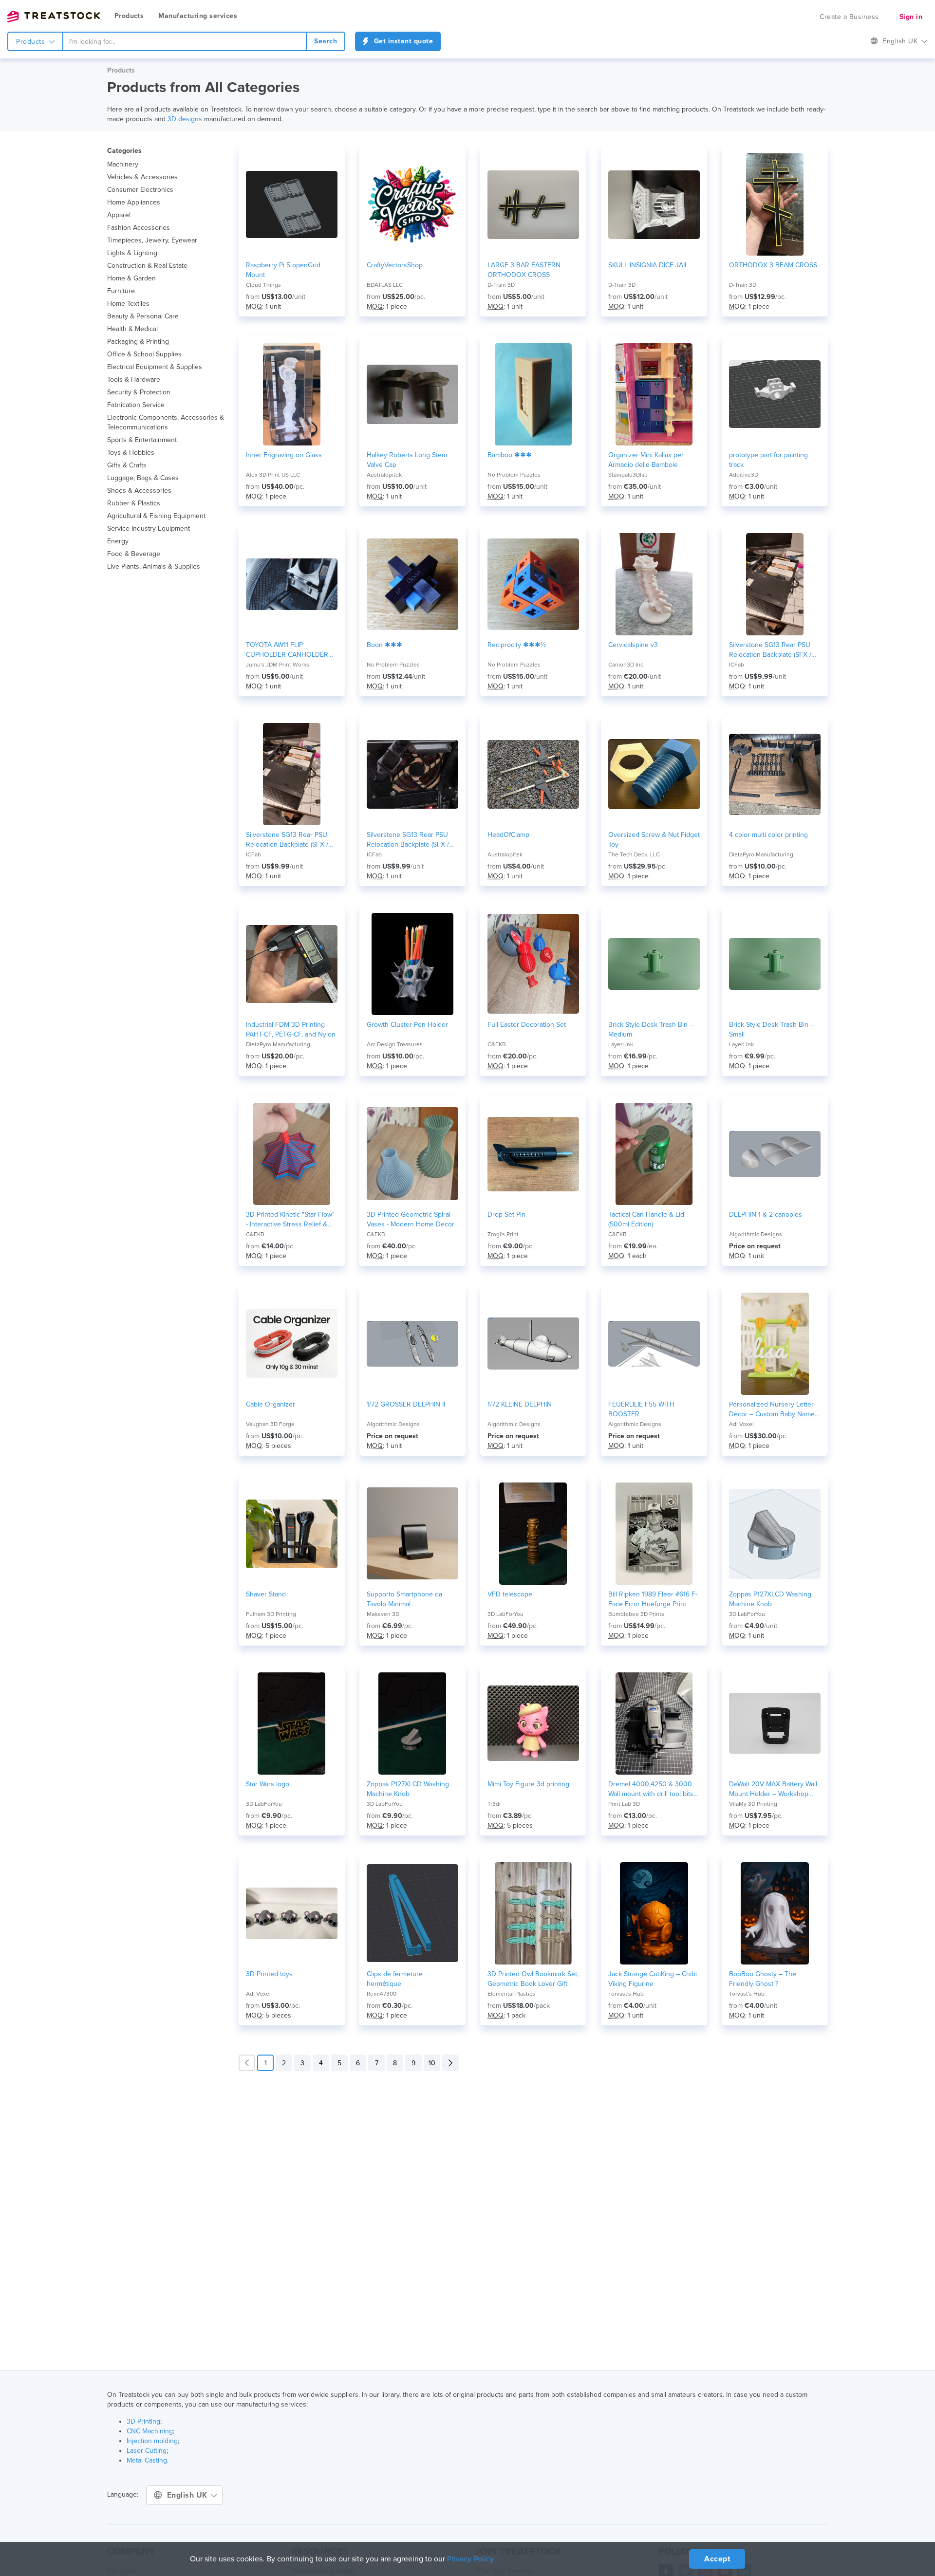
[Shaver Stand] (292, 1534)
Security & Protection (139, 392)
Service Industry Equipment (149, 528)
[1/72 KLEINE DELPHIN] (533, 1344)
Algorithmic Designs (756, 1234)
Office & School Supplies (144, 354)
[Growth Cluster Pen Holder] (412, 964)
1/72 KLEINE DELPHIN (520, 1404)
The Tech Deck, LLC (634, 854)
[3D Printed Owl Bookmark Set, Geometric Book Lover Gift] (533, 1913)
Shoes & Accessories (139, 491)
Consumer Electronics (140, 190)
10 (432, 2063)
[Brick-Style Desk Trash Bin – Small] (775, 964)
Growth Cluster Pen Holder (407, 1025)
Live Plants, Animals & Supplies (154, 566)
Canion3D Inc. (626, 665)
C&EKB (497, 1044)
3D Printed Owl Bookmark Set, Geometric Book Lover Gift (533, 1979)
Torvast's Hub (626, 1994)
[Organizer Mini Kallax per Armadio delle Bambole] (654, 394)
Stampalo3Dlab (628, 475)
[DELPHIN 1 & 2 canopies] (775, 1154)
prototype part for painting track (768, 460)
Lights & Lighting (132, 253)
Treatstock (54, 17)
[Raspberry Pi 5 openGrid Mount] (292, 204)
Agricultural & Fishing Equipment (156, 516)
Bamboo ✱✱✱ (510, 455)
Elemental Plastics (511, 1994)
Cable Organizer (271, 1404)
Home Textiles (128, 304)
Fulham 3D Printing (271, 1614)
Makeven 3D (383, 1614)
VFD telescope (510, 1594)
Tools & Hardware (134, 380)
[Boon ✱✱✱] (412, 584)
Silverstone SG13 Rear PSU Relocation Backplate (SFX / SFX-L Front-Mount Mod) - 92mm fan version (287, 840)
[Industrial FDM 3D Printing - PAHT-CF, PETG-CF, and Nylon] (292, 964)
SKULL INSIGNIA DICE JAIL (648, 265)
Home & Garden (131, 278)
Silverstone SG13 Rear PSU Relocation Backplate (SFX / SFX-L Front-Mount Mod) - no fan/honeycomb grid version (410, 840)
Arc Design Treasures (395, 1044)
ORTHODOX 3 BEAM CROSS (773, 265)
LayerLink (621, 1044)
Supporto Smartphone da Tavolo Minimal (404, 1599)
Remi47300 (382, 1994)
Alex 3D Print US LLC (273, 475)
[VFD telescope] (533, 1534)
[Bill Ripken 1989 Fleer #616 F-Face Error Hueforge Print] (654, 1534)
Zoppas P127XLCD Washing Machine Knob (770, 1599)
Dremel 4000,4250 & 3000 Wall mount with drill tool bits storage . (651, 1789)
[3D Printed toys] (292, 1913)
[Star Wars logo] (292, 1724)
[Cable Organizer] (292, 1344)
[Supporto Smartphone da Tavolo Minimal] (412, 1534)
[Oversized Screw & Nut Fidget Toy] (654, 774)
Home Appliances (134, 202)
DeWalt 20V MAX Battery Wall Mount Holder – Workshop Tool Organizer (773, 1789)
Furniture (121, 291)
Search (326, 41)
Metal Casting (147, 2460)
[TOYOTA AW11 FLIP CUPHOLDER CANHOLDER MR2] (292, 584)
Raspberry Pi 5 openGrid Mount (283, 270)
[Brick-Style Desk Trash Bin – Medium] (654, 964)
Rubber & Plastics (134, 503)
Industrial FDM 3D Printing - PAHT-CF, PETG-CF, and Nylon (291, 1029)
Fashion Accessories (139, 228)
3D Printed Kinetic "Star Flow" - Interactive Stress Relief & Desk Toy (290, 1220)
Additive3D (744, 475)
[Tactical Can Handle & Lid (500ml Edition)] (654, 1154)
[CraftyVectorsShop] (412, 204)
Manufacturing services (198, 16)
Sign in (911, 17)
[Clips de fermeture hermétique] (412, 1913)
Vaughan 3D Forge (270, 1424)
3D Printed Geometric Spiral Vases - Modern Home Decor (411, 1219)
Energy (118, 541)
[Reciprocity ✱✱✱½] (533, 584)
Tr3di (494, 1804)
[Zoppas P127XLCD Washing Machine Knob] (775, 1534)
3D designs (184, 119)
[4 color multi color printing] (775, 774)
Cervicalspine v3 (633, 645)
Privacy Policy (470, 2559)
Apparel (119, 215)
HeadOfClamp (508, 835)
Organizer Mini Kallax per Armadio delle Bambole (646, 460)
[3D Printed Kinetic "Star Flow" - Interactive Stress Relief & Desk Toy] (292, 1154)
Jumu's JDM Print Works (278, 665)
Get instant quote (402, 41)
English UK (188, 2495)
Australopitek (384, 475)
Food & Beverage (134, 554)
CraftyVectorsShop (395, 265)
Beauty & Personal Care (143, 316)
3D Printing (143, 2421)
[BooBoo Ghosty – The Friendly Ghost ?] (775, 1913)
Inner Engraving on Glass (284, 455)
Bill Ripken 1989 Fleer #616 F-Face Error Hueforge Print (653, 1599)
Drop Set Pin (506, 1214)
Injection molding (152, 2441)
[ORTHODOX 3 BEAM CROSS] (775, 204)
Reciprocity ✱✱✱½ (517, 645)
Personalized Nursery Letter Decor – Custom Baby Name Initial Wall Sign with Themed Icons (772, 1410)
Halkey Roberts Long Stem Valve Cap (407, 460)
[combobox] (185, 41)
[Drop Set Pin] (533, 1154)
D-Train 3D (501, 285)
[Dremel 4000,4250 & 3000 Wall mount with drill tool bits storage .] (654, 1724)
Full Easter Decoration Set (527, 1025)
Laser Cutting (147, 2451)
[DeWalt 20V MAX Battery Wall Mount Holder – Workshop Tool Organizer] (775, 1724)
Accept (717, 2559)
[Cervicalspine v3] (654, 584)
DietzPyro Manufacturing (761, 854)
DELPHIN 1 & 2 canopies (766, 1214)
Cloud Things (263, 285)
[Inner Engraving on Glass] (292, 394)
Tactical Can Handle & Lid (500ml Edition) (646, 1219)
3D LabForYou (505, 1614)
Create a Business (849, 17)
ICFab (737, 665)
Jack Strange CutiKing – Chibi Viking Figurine (653, 1979)
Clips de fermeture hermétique (395, 1979)
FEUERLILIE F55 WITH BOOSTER (641, 1409)
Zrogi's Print (503, 1234)
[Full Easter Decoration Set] (533, 964)
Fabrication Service (136, 405)
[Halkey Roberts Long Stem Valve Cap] (412, 394)
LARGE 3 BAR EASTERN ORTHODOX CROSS (524, 270)
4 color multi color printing (768, 835)
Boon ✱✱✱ (384, 645)
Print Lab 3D (624, 1804)
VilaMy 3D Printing (753, 1804)
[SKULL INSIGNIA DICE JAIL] (654, 204)
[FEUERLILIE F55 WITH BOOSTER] (654, 1344)
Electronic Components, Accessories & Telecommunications (166, 422)
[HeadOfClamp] (533, 774)
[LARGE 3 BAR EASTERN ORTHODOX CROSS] (533, 204)
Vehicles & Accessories (142, 177)
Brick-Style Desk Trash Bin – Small (772, 1029)
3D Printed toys (269, 1974)
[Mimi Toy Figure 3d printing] (533, 1724)
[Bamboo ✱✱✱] (533, 394)
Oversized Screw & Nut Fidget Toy (654, 840)
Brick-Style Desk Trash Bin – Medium (651, 1029)
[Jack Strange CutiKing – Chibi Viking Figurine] (654, 1913)
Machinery (123, 164)
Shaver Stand (266, 1594)
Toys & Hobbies (131, 453)
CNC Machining (150, 2431)
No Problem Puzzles (514, 475)
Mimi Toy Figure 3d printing (528, 1784)
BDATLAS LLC (385, 285)
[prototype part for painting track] (775, 394)
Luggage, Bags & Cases (143, 478)
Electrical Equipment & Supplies (155, 367)
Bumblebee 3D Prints (636, 1614)
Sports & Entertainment (142, 440)
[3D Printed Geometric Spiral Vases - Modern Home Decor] (412, 1154)
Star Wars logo (268, 1784)
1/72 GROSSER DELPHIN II (406, 1404)
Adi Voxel (741, 1424)
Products (129, 16)
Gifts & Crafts (127, 465)
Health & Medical (132, 329)
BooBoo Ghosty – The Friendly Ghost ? (763, 1979)
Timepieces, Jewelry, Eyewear (152, 240)
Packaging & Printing (138, 342)
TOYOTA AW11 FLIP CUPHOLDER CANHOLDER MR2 (287, 650)
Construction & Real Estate (147, 266)
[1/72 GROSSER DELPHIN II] (412, 1344)
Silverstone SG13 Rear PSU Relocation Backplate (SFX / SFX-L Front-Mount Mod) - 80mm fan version (770, 650)
